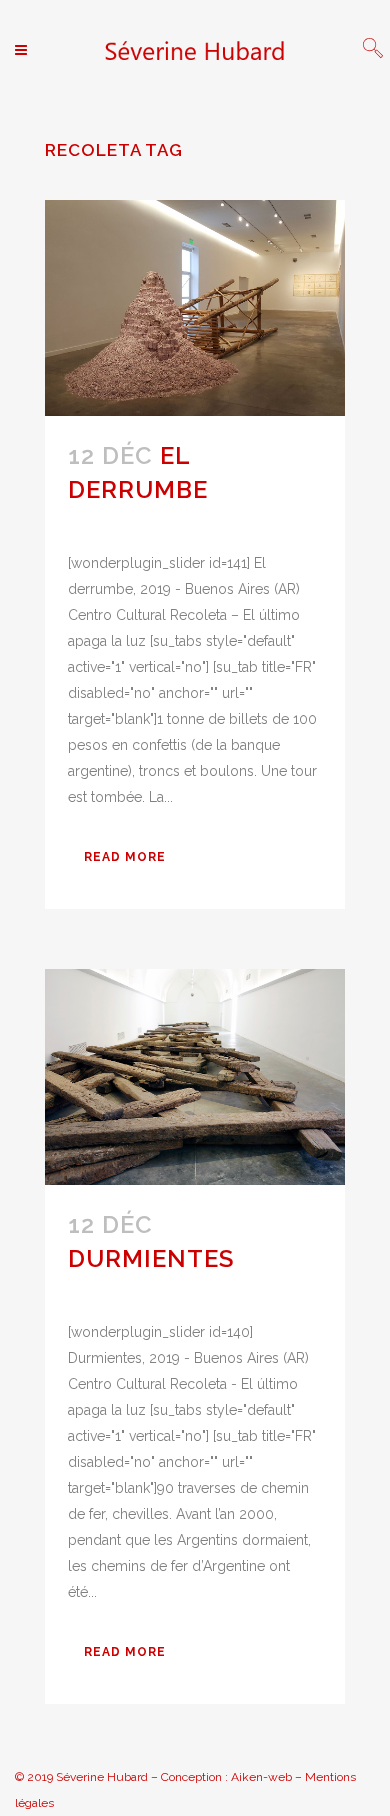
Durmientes (151, 1258)
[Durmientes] (195, 1077)
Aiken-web (261, 1777)
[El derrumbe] (195, 308)
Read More (125, 857)
